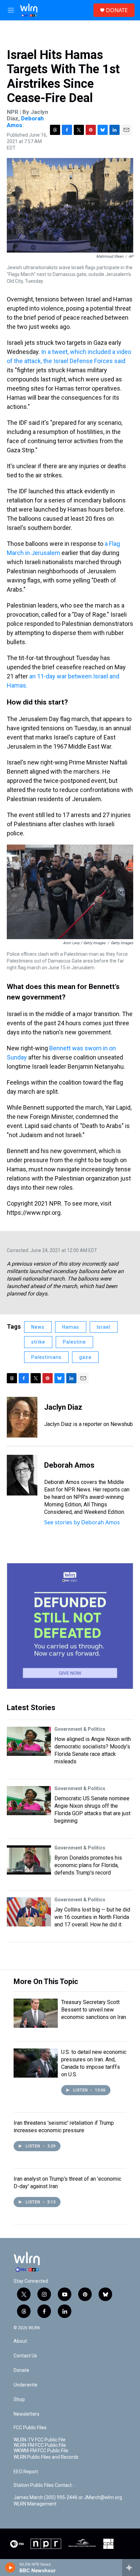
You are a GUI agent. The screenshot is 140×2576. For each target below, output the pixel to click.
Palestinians (46, 1357)
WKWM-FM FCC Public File (41, 2451)
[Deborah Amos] (22, 1475)
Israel (104, 1327)
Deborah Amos (25, 122)
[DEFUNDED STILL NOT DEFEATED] (70, 1626)
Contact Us (25, 2356)
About (20, 2341)
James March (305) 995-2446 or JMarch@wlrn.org (68, 2498)
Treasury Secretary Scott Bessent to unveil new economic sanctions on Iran (94, 2010)
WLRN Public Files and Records (46, 2457)
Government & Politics (80, 1729)
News (38, 1327)
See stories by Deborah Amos (82, 1522)
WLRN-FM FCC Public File (40, 2445)
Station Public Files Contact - (44, 2485)
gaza (85, 1357)
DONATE (117, 10)
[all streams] (131, 2568)
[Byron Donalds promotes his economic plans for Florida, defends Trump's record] (29, 1860)
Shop (19, 2400)
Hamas (71, 1327)
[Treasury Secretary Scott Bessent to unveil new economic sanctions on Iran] (36, 2013)
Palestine (74, 1342)
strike (38, 1342)
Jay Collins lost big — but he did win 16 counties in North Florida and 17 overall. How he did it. (92, 1917)
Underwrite (25, 2385)
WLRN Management (35, 2504)
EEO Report (26, 2472)
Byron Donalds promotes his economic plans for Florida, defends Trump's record (88, 1865)
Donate (21, 2370)
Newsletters (27, 2414)
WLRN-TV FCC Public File (40, 2440)
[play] (10, 2568)
